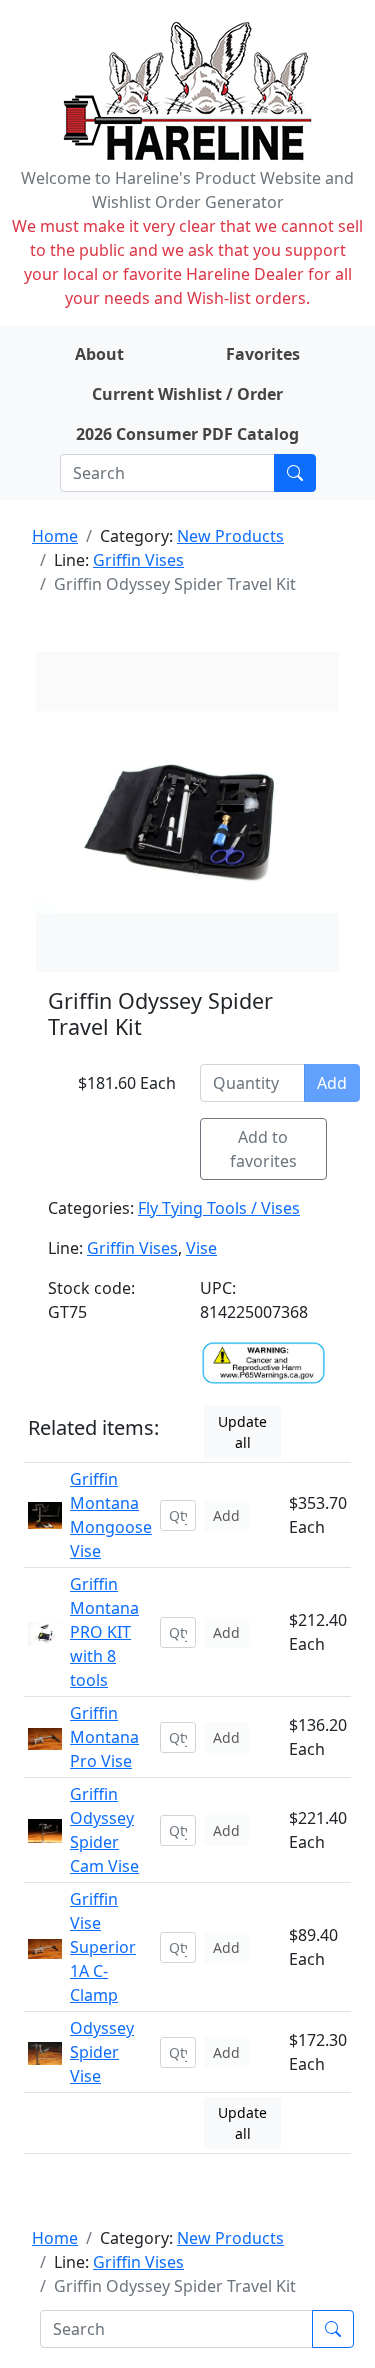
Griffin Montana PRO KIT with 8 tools (104, 1632)
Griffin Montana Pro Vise (104, 1737)
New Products (230, 536)
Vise (201, 1248)
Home (55, 536)
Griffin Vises (138, 560)
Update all (242, 1432)
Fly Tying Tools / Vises (219, 1208)
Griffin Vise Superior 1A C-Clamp (103, 1947)
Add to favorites (263, 1149)
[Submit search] (295, 473)
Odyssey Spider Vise (102, 2052)
